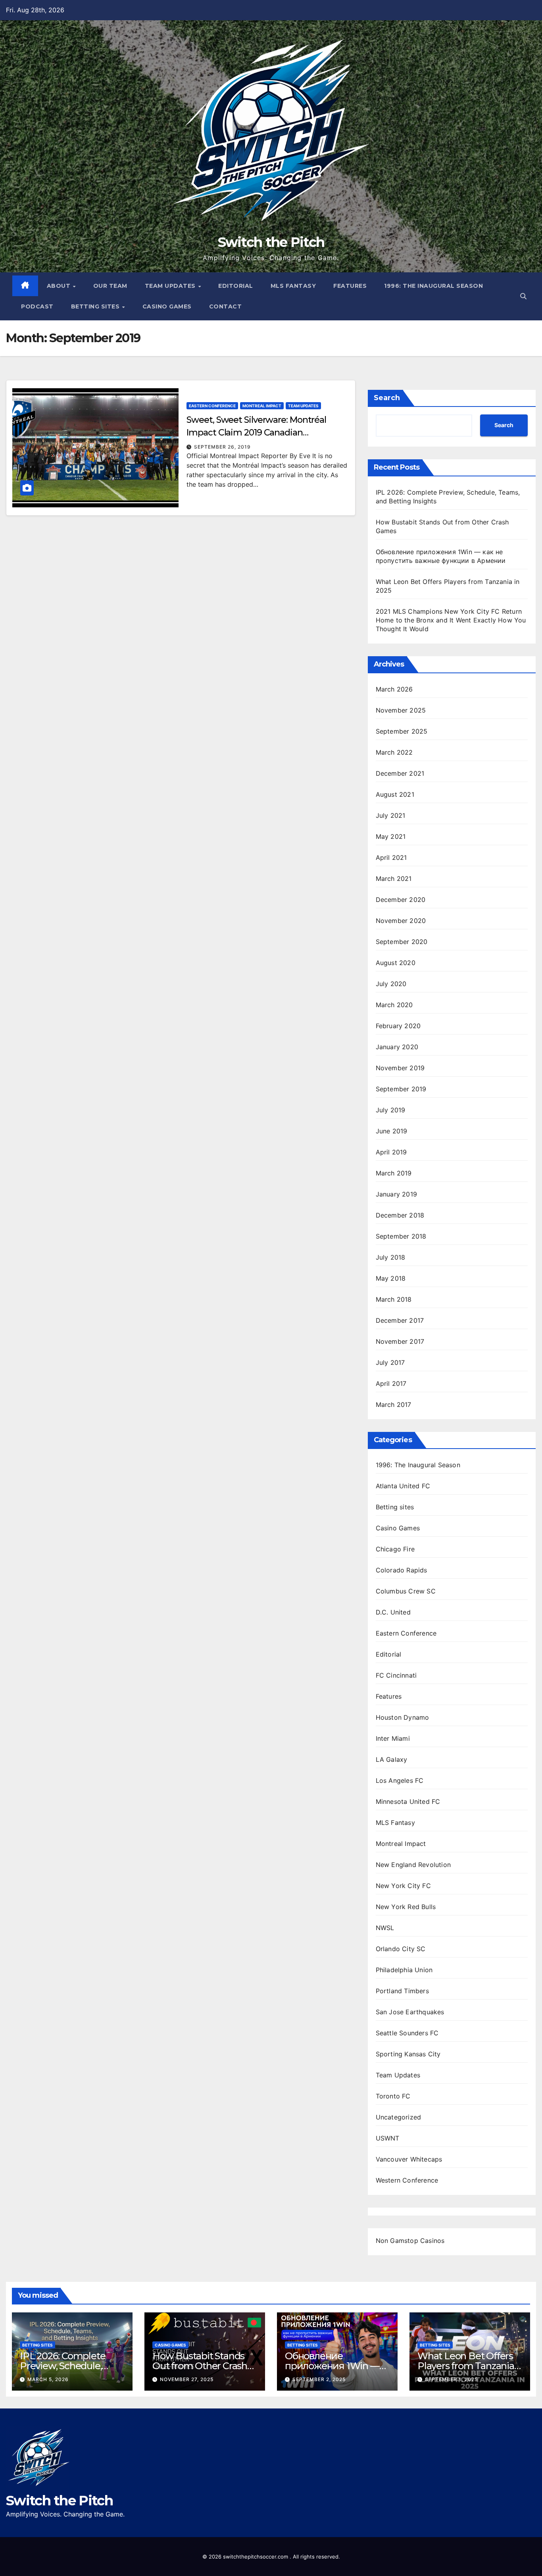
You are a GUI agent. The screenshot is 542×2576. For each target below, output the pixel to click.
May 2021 (391, 836)
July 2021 (391, 815)
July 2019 (391, 1110)
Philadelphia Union (404, 1970)
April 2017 (391, 1383)
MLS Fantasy (293, 286)
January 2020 (397, 1047)
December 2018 (400, 1215)
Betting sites (96, 306)
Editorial (236, 286)
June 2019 (392, 1131)
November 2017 (400, 1341)
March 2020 (394, 1005)
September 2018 (401, 1236)
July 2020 (391, 984)
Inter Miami (393, 1738)
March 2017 (394, 1405)
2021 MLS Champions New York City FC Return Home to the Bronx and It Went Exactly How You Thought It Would (451, 620)
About (60, 286)
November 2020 (401, 921)
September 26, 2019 (222, 447)
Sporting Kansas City (408, 2054)
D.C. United (393, 1612)
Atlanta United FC (403, 1486)
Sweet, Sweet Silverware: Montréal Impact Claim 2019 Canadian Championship (256, 433)
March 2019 (394, 1173)
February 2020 (398, 1026)
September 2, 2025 (319, 2379)
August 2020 (396, 963)
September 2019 (401, 1089)
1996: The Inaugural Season (433, 286)
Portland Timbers (402, 1991)
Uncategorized (399, 2117)
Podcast (37, 306)
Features (350, 286)
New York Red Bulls (406, 1907)
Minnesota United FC (408, 1801)
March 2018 (394, 1299)
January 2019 (396, 1194)
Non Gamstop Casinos (410, 2241)
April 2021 (391, 857)
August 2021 (395, 794)
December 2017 (400, 1320)
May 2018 (391, 1278)
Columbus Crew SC (406, 1591)
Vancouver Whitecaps (409, 2159)
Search (387, 398)
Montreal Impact (262, 406)
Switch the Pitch (271, 242)
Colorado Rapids (402, 1570)
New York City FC (403, 1886)
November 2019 (400, 1068)
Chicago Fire (395, 1549)
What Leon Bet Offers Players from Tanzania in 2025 (466, 2366)
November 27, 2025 (187, 2379)
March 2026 (394, 689)
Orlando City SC (401, 1949)
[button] (523, 296)
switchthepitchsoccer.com (256, 2557)
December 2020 (401, 900)
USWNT (388, 2138)
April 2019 (391, 1152)
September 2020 (402, 942)
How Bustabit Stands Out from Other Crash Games (200, 2366)
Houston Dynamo (403, 1717)
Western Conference (407, 2180)
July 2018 (391, 1257)
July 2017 (390, 1362)
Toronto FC (393, 2096)
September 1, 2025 (451, 2379)
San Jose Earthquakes (410, 2012)
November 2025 (401, 710)
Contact (226, 306)
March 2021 (394, 879)
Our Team (110, 286)
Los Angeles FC (400, 1780)
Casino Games (167, 306)
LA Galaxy (392, 1759)
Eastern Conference (212, 406)
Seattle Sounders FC (407, 2033)
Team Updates (171, 286)
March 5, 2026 (48, 2379)
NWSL (385, 1928)
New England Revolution (413, 1865)
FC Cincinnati (396, 1675)
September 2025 (402, 731)
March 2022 (394, 752)
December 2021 (400, 773)
